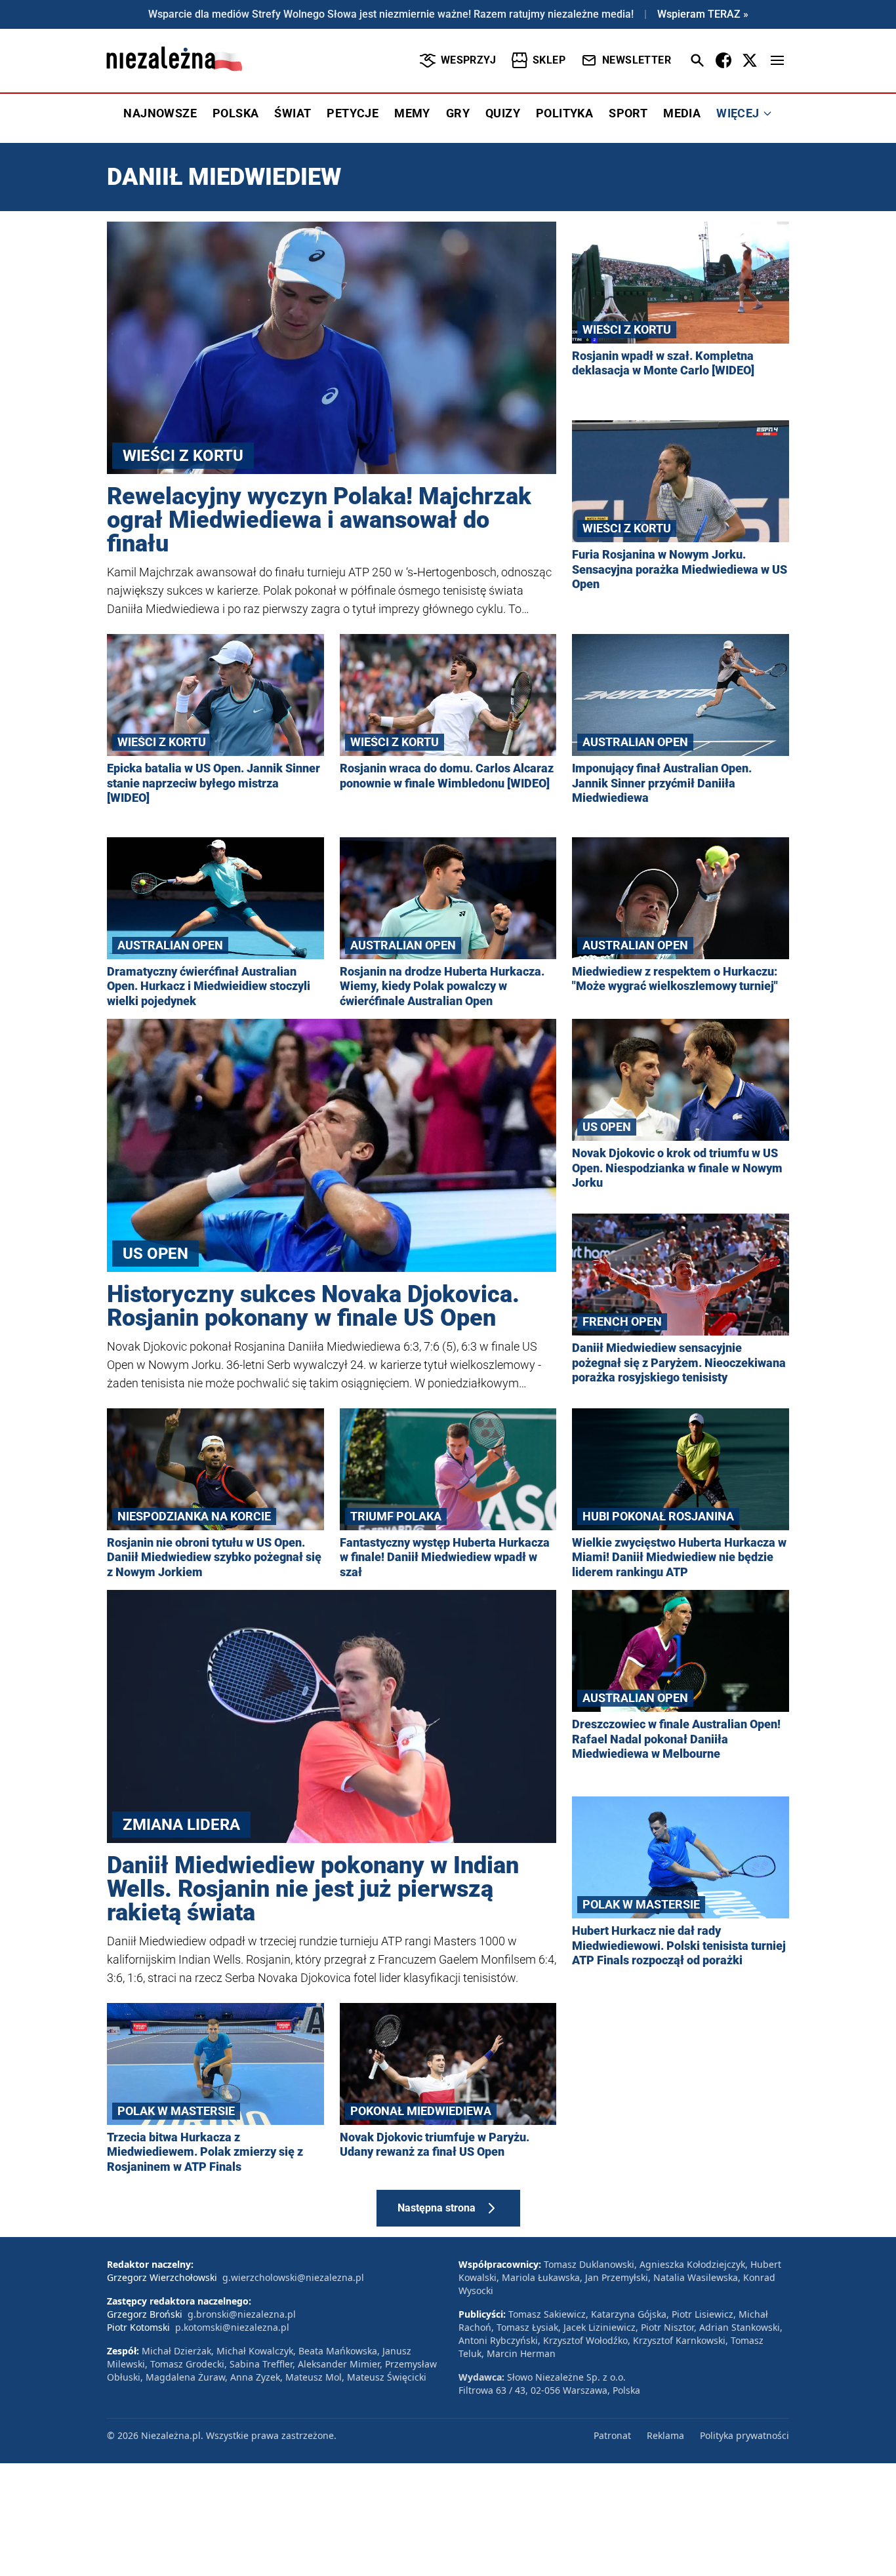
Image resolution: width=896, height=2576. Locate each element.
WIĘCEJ (738, 113)
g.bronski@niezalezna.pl (242, 2314)
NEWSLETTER (637, 60)
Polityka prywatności (744, 2435)
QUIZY (503, 113)
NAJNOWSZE (160, 113)
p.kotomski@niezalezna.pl (232, 2327)
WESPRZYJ (468, 60)
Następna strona (437, 2208)
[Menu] (777, 60)
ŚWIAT (293, 113)
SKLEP (549, 60)
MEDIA (682, 113)
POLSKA (235, 113)
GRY (458, 113)
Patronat (612, 2435)
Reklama (665, 2435)
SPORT (628, 113)
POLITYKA (564, 113)
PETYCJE (353, 113)
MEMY (412, 113)
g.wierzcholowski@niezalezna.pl (293, 2277)
